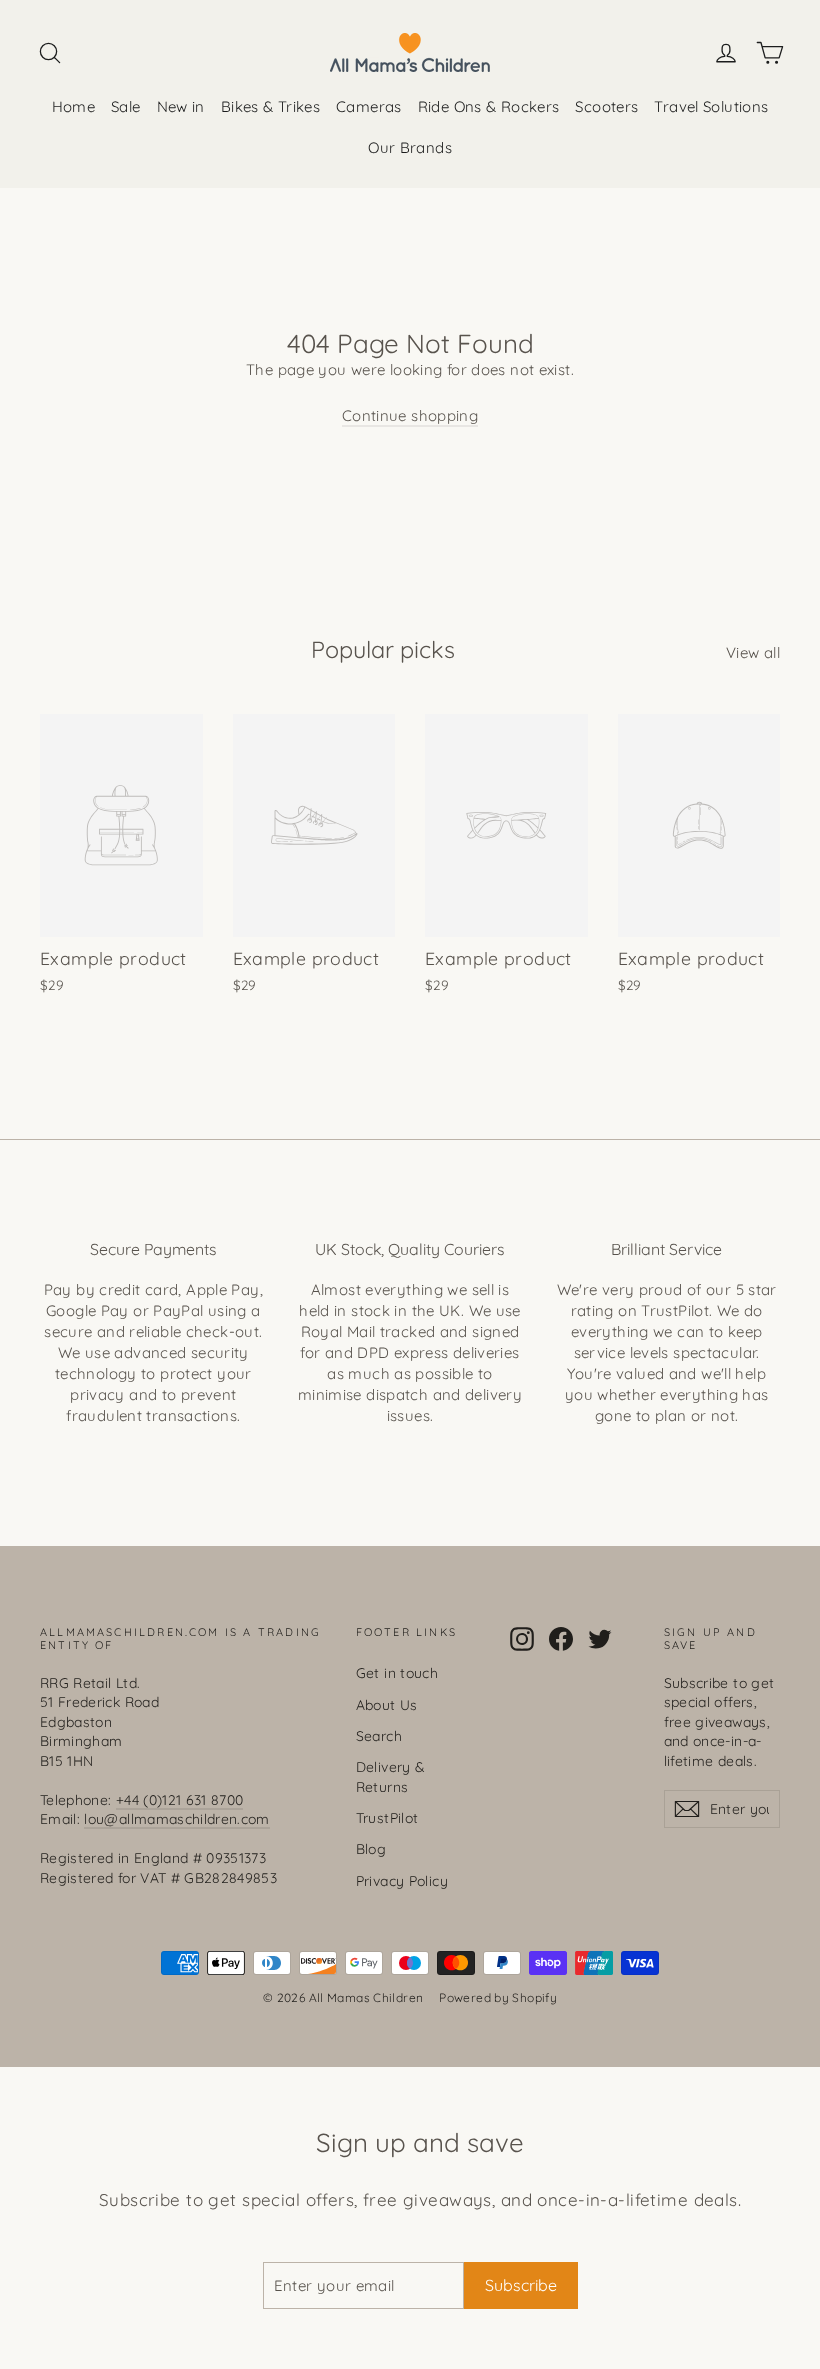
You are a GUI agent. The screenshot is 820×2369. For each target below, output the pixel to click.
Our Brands (410, 147)
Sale (126, 106)
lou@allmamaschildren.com (176, 1818)
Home (74, 106)
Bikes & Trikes (270, 106)
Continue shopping (410, 415)
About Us (387, 1704)
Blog (371, 1848)
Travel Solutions (711, 106)
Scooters (606, 106)
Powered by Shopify (498, 1997)
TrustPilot (387, 1817)
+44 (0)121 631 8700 (180, 1799)
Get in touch (397, 1672)
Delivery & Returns (390, 1776)
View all (753, 652)
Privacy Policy (402, 1880)
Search (379, 1735)
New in (181, 106)
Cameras (369, 106)
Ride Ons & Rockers (489, 106)
